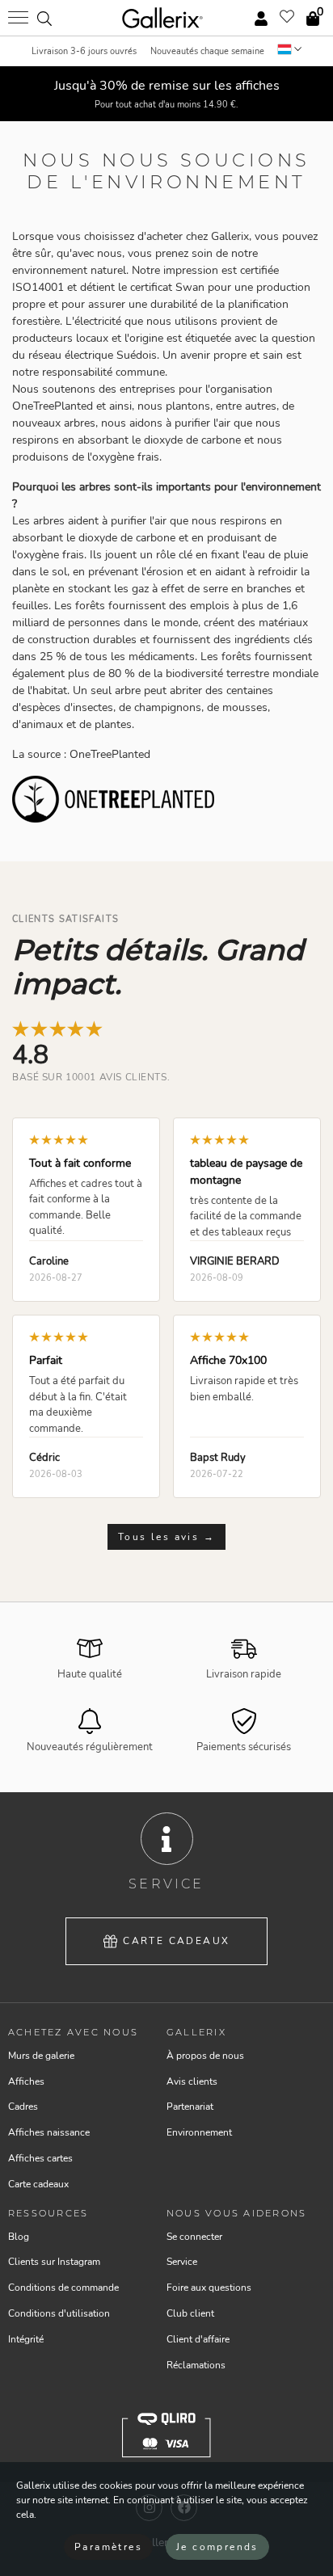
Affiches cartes (40, 2158)
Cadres (23, 2107)
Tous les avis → (166, 1537)
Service (182, 2262)
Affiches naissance (49, 2132)
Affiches (26, 2081)
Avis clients (192, 2081)
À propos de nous (205, 2056)
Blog (19, 2237)
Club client (190, 2313)
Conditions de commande (63, 2288)
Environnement (199, 2132)
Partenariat (190, 2107)
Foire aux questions (209, 2288)
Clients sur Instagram (54, 2262)
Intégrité (26, 2339)
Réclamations (196, 2365)
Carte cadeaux (176, 1941)
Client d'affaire (198, 2339)
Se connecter (194, 2237)
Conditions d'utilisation (59, 2313)
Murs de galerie (41, 2056)
